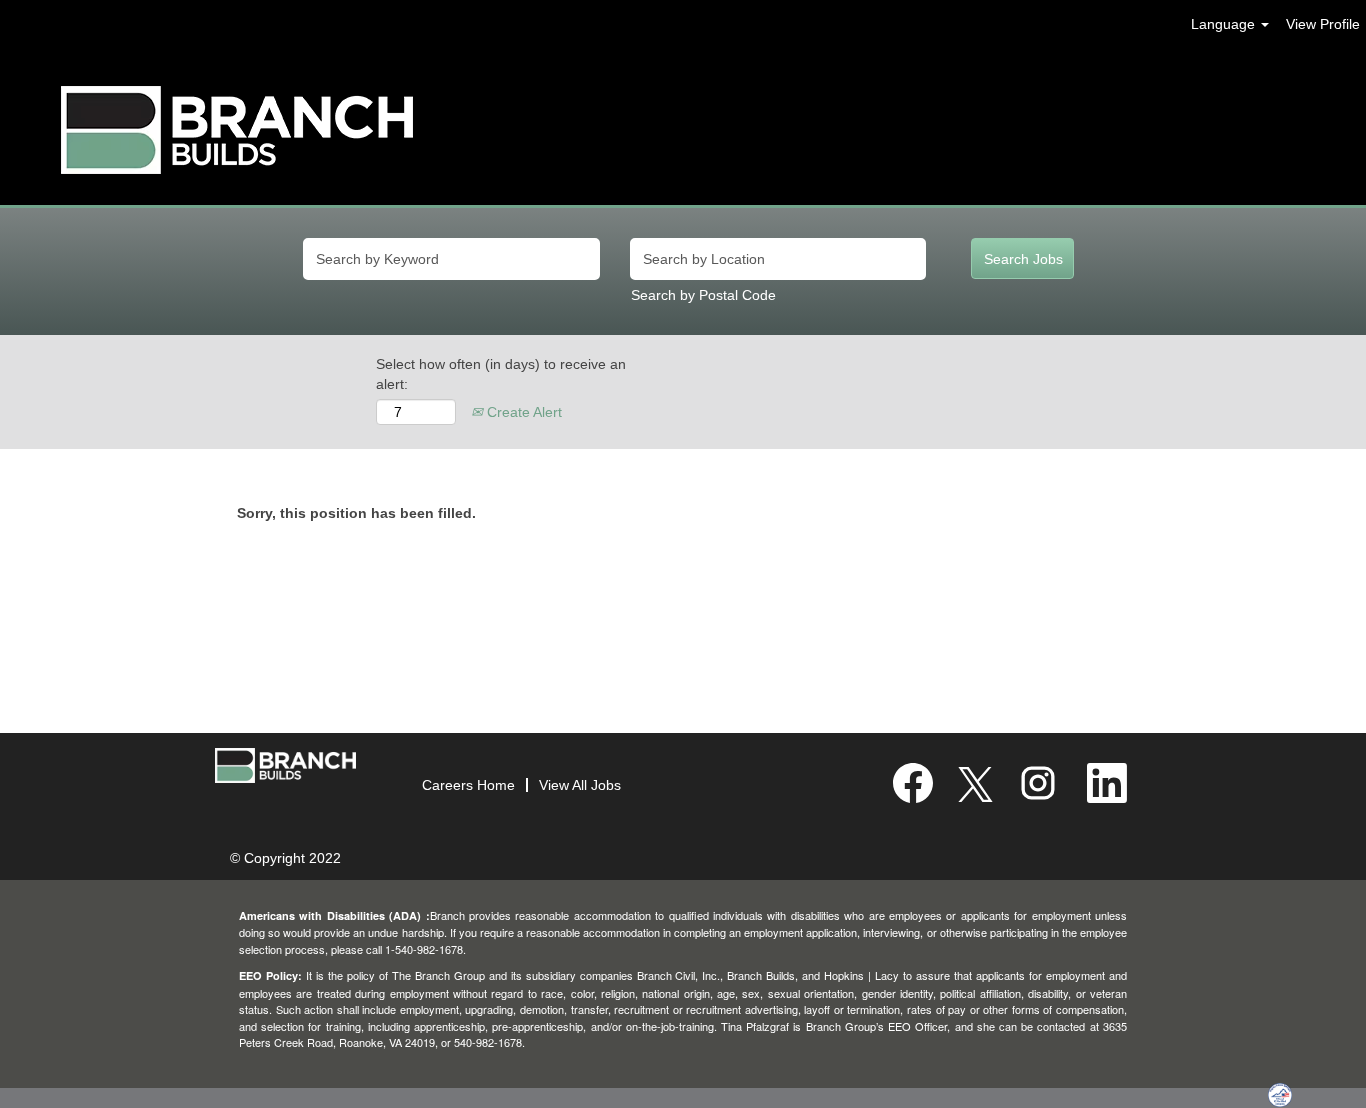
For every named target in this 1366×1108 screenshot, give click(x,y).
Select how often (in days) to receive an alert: (501, 374)
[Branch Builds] (237, 130)
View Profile (1323, 24)
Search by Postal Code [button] (703, 295)
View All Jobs (580, 785)
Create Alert (522, 412)
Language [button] (1225, 24)
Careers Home (468, 785)
